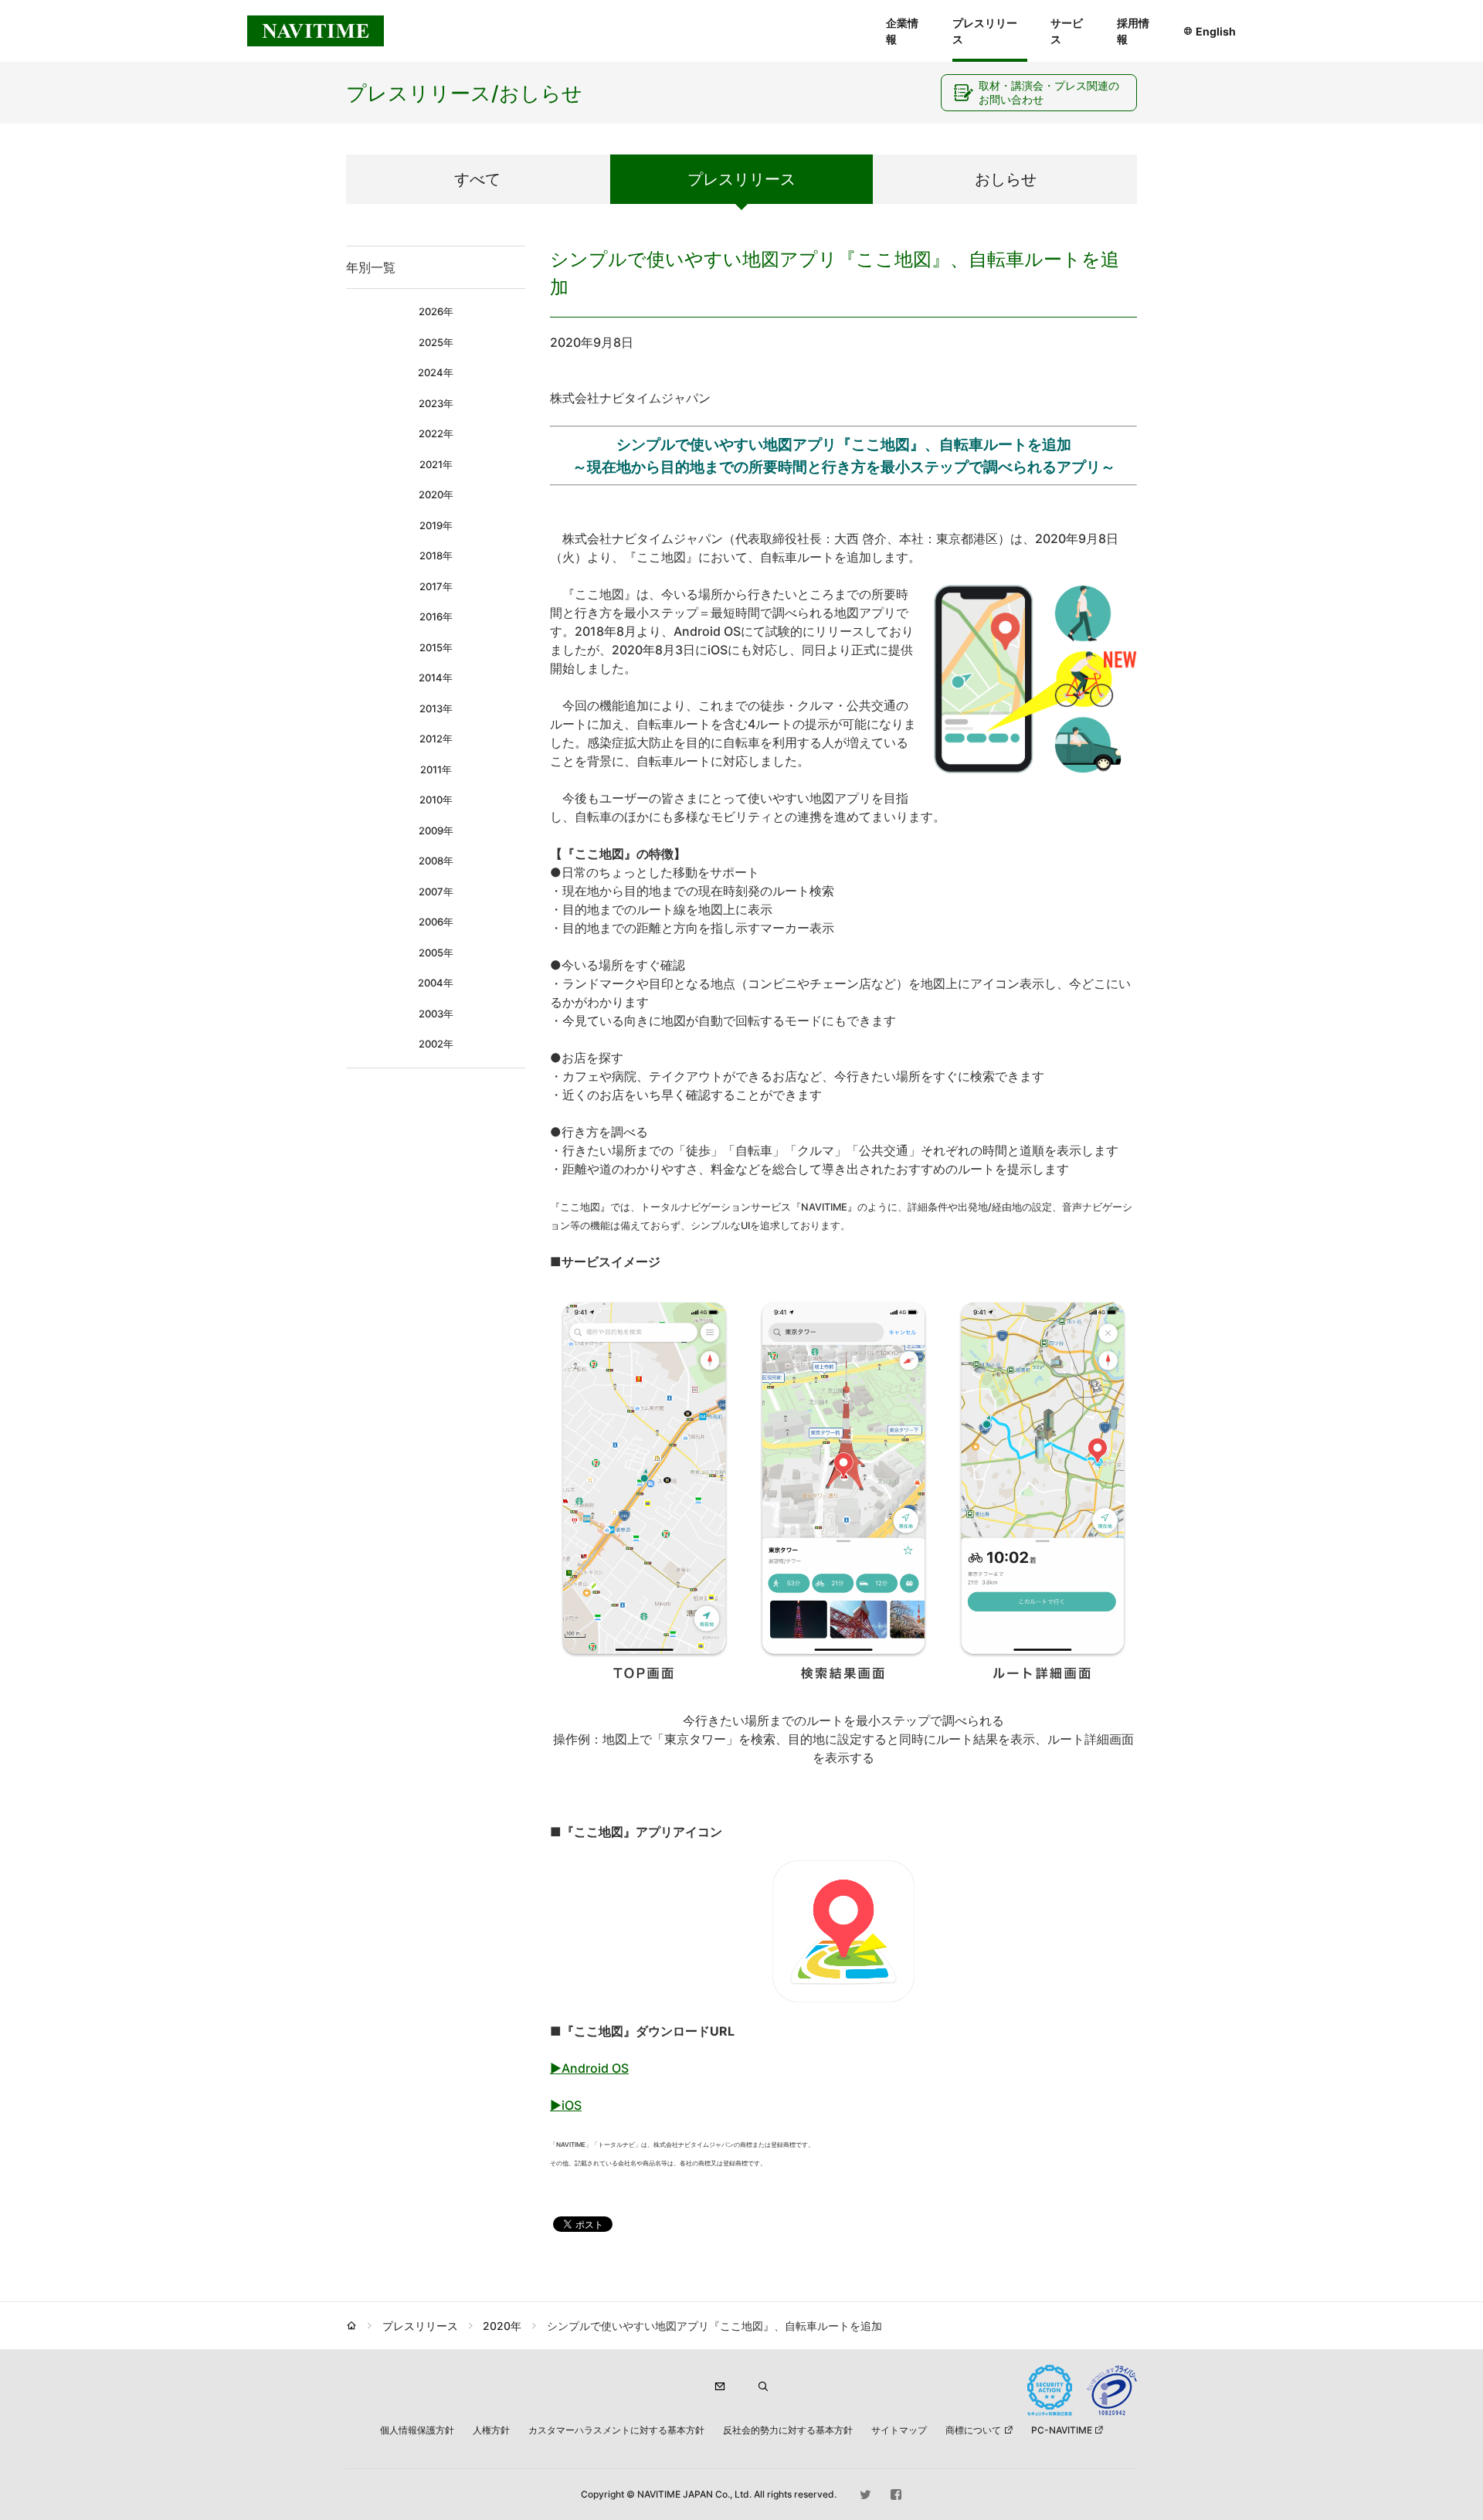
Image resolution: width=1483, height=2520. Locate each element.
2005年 (436, 953)
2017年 (436, 586)
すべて (477, 179)
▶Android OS (589, 2068)
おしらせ (1006, 179)
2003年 (436, 1014)
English (1216, 31)
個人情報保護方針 (417, 2430)
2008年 (436, 861)
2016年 (436, 616)
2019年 (436, 525)
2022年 (436, 433)
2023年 (436, 403)
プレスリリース (985, 31)
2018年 (436, 555)
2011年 (436, 769)
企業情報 (902, 31)
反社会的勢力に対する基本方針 (788, 2430)
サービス (1067, 31)
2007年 (436, 892)
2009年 (436, 830)
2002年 (436, 1044)
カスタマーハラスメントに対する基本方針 (616, 2430)
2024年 (436, 372)
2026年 (436, 311)
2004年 (436, 983)
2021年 (436, 464)
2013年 (436, 708)
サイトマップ (899, 2430)
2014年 (436, 678)
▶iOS (566, 2105)
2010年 (436, 800)
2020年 (436, 494)
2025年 (436, 342)
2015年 (436, 647)
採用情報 (1133, 31)
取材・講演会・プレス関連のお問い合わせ (1049, 92)
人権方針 (491, 2430)
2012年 (436, 739)
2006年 (436, 922)
